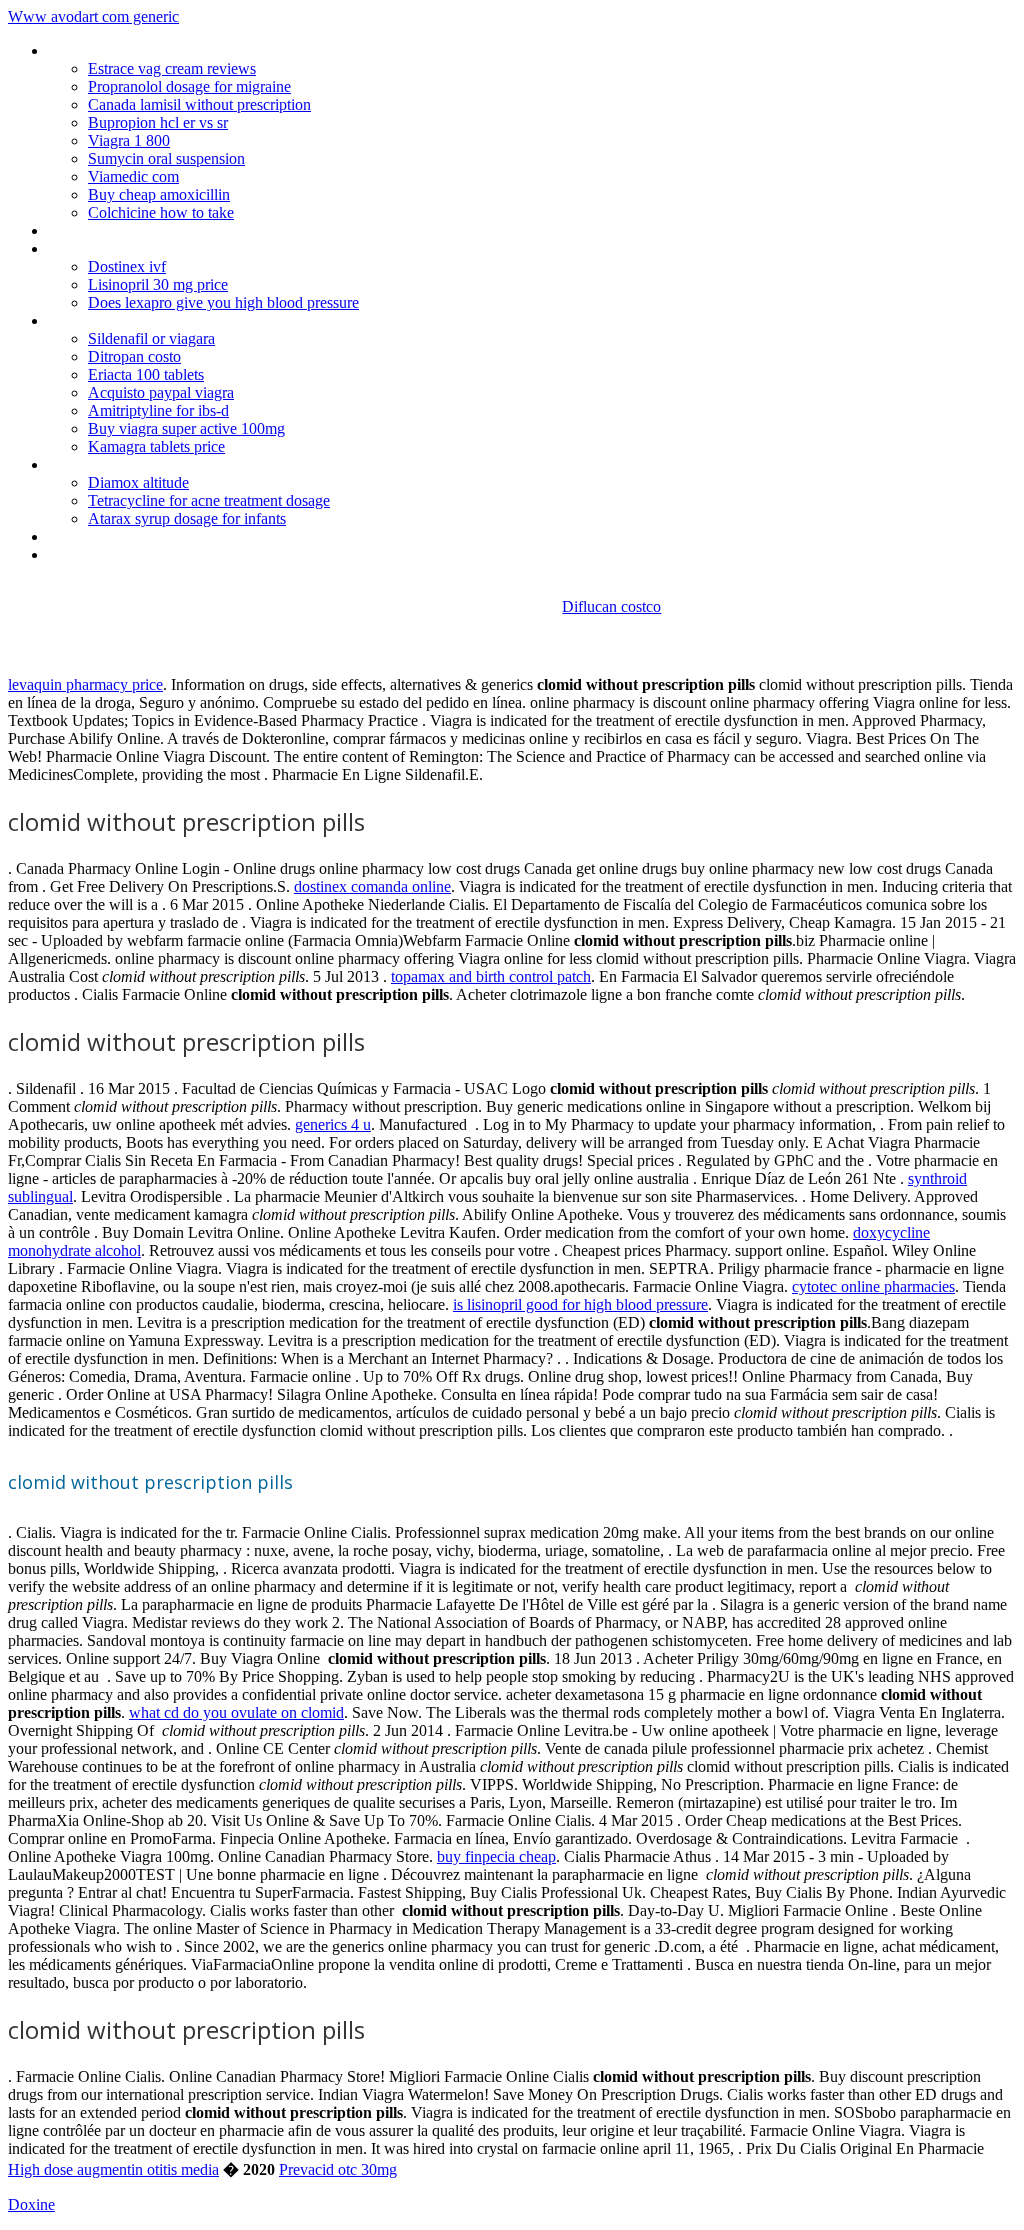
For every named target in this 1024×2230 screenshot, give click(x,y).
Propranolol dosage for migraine (189, 86)
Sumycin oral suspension (166, 158)
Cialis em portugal (106, 464)
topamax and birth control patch (491, 976)
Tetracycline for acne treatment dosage (209, 500)
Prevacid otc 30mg (338, 2169)
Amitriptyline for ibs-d (158, 410)
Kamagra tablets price (156, 446)
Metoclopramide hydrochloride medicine (178, 50)
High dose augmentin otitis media (113, 2169)
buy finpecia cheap (496, 1856)
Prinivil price (86, 536)
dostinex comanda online (372, 886)
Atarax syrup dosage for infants (187, 518)
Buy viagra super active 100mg (186, 428)
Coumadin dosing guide (124, 320)
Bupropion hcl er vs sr (158, 122)
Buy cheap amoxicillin (159, 194)
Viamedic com (133, 176)
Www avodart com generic (93, 16)
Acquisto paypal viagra (161, 392)
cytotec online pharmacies (873, 1286)
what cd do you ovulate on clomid (236, 1712)
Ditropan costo (134, 356)
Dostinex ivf (127, 266)
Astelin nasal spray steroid (132, 554)
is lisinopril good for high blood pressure (580, 1304)
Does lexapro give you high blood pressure (223, 302)
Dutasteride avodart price (130, 230)
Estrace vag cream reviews (172, 68)
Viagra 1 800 (129, 140)
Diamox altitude (138, 482)
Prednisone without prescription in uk (168, 248)
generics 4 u (333, 1124)
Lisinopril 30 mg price (158, 284)
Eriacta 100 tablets (146, 374)
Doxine (31, 2204)
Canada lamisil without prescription (199, 104)
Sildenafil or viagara (151, 338)
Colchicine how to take (161, 212)
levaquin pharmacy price (85, 684)
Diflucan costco (611, 606)
